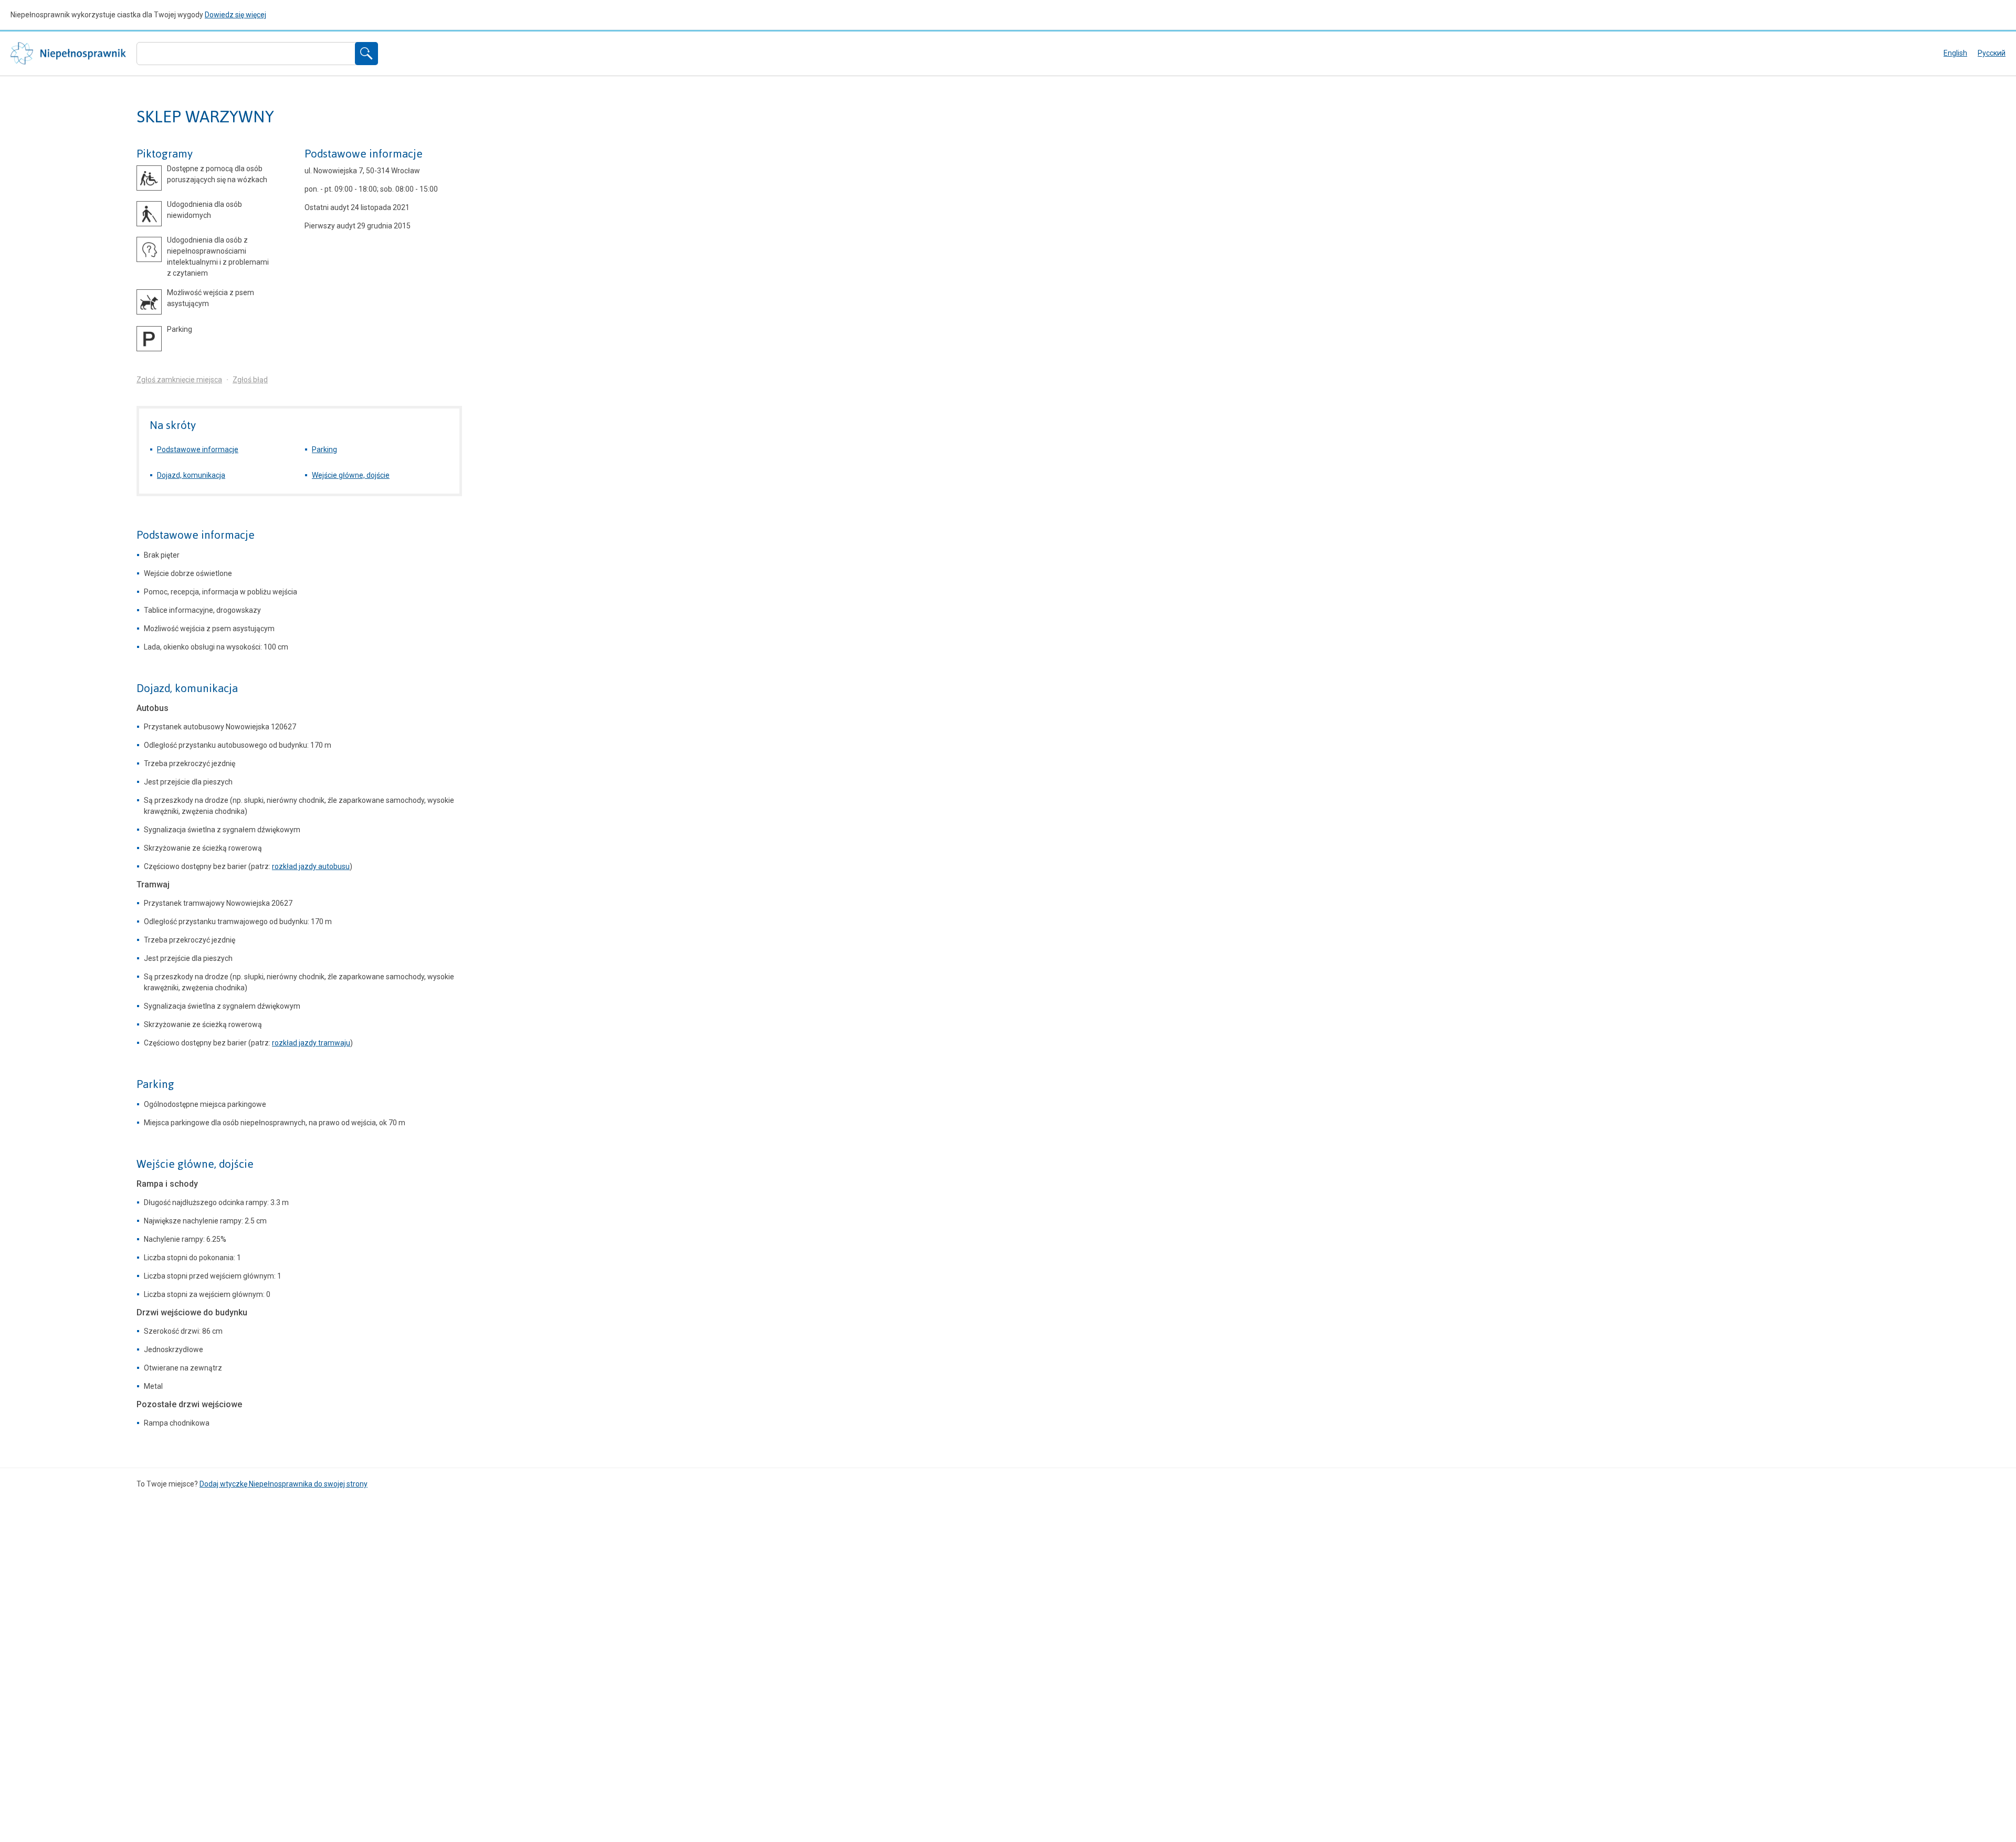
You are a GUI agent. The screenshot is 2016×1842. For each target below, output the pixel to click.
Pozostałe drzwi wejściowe (189, 1404)
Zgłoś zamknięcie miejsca (179, 380)
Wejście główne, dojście (351, 475)
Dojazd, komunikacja (191, 475)
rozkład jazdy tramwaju (311, 1043)
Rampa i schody (167, 1184)
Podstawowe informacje (364, 154)
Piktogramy (165, 154)
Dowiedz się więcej (235, 15)
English (1955, 53)
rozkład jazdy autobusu (311, 866)
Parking (324, 449)
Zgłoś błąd (250, 380)
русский (1992, 53)
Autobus (153, 708)
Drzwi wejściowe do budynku (192, 1312)
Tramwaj (153, 885)
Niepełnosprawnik (68, 54)
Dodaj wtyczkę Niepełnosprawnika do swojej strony (283, 1484)
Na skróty (173, 425)
